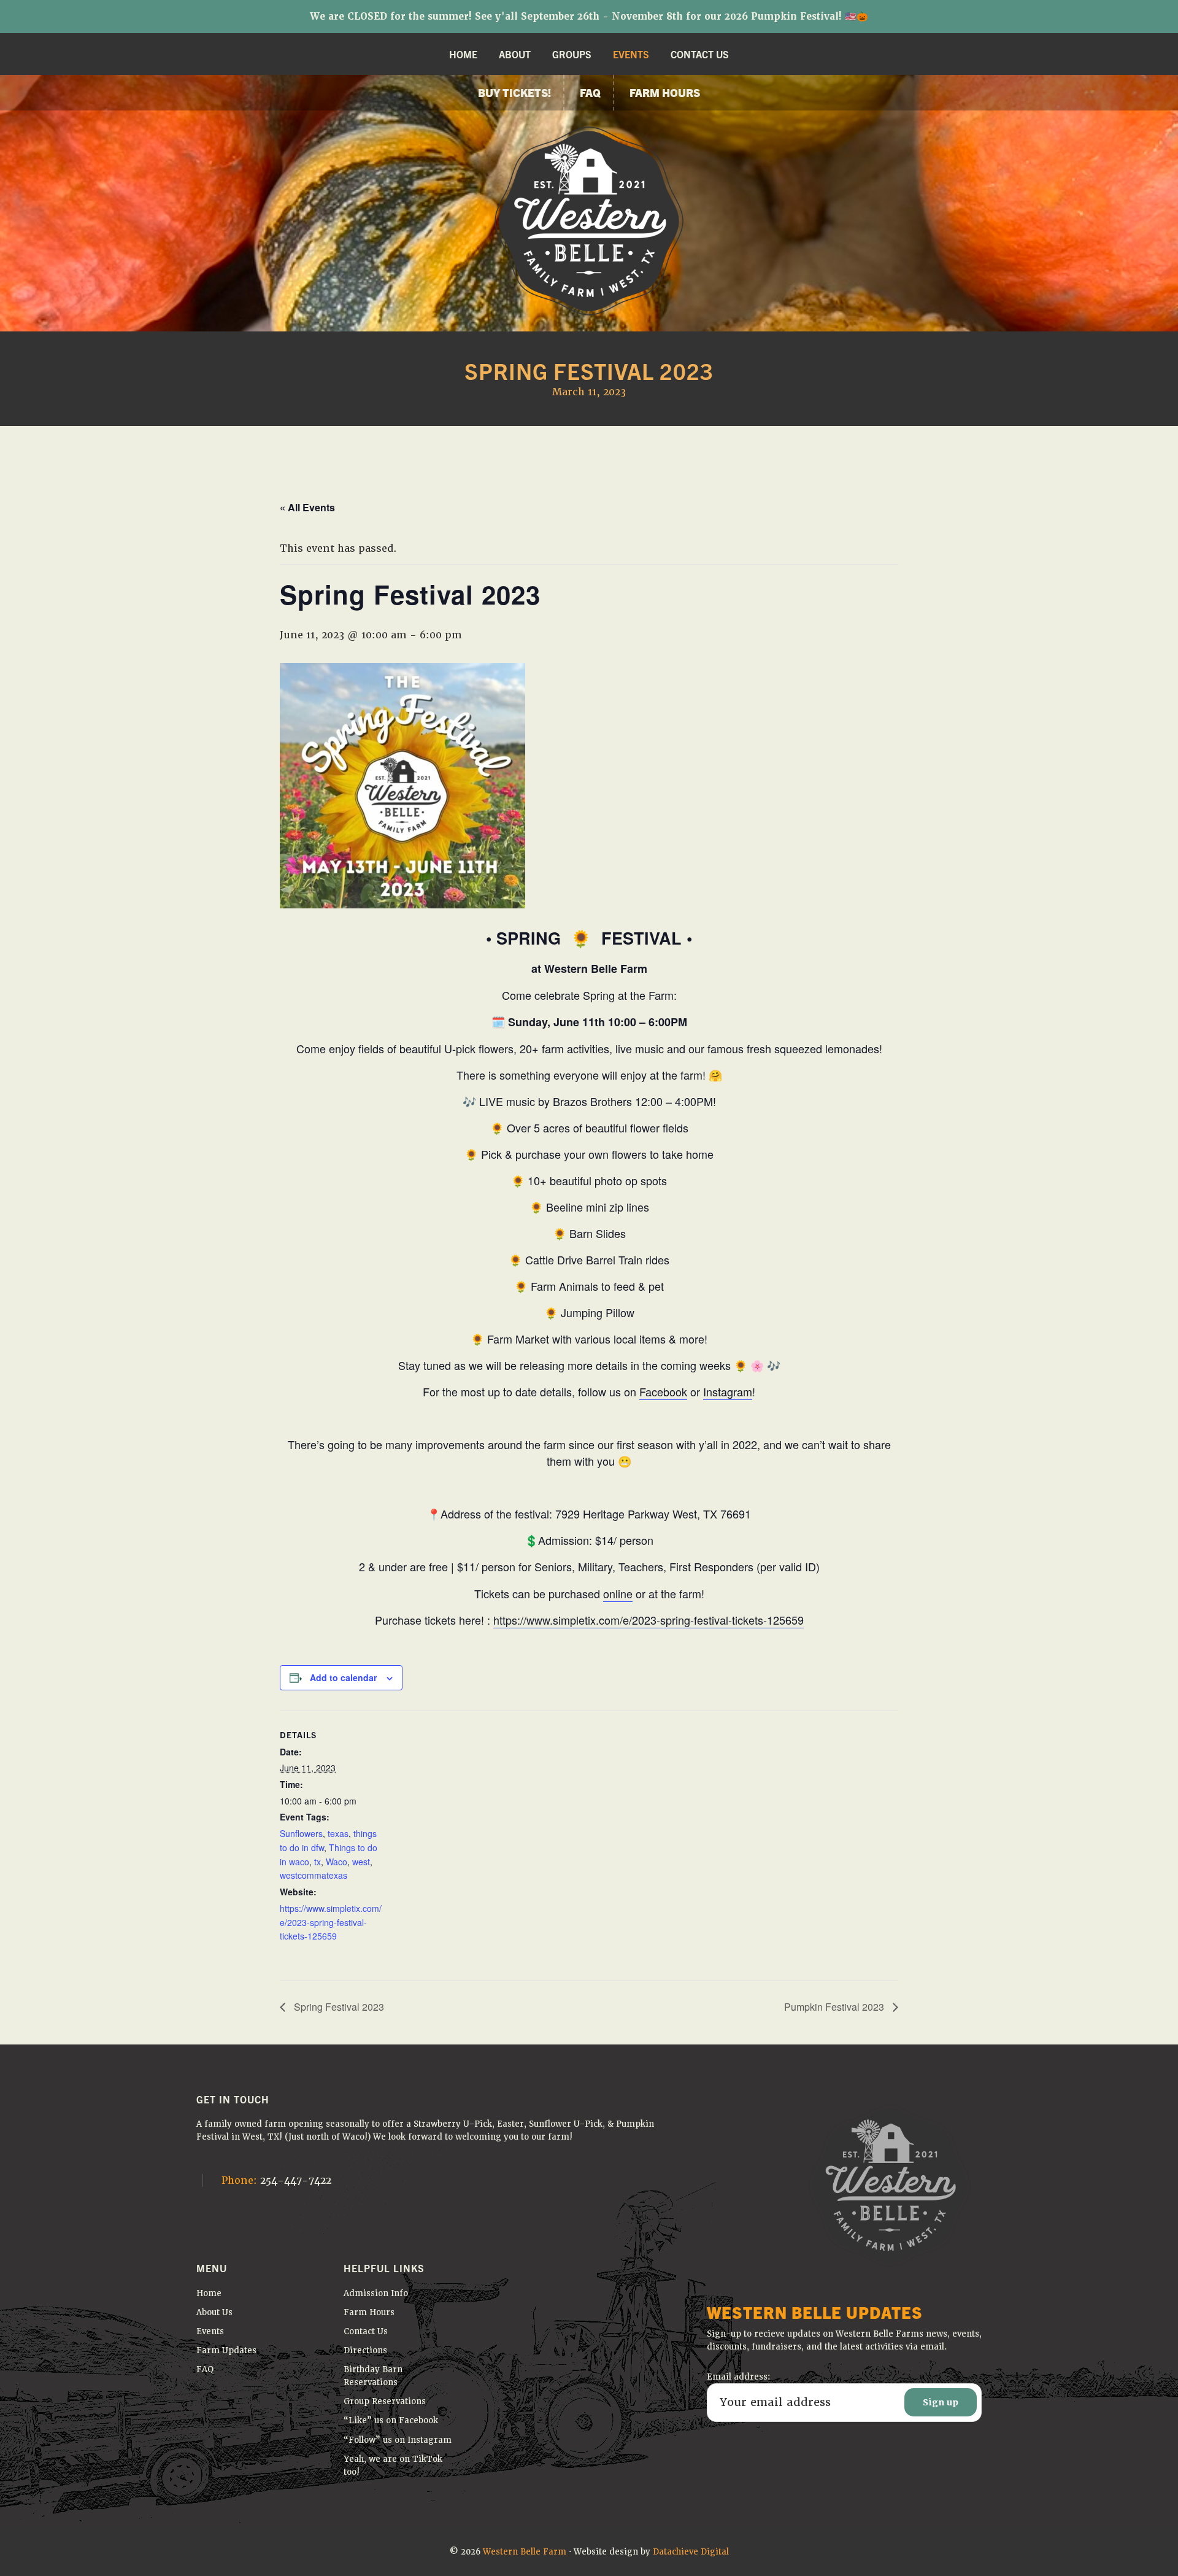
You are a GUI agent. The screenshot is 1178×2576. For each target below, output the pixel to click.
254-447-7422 (276, 2180)
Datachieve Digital (691, 2552)
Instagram (728, 1391)
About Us (214, 2312)
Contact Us (366, 2331)
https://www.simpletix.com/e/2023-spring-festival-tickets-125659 (649, 1620)
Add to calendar (343, 1677)
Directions (365, 2350)
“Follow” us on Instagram (398, 2440)
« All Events (307, 507)
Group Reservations (385, 2401)
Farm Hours (369, 2312)
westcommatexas (314, 1875)
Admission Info (376, 2293)
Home (209, 2293)
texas (338, 1833)
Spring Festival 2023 (338, 2007)
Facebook (663, 1391)
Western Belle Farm (525, 2552)
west (361, 1862)
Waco (337, 1862)
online (618, 1593)
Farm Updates (226, 2350)
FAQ (205, 2369)
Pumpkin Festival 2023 (835, 2007)
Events (210, 2331)
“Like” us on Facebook (391, 2420)
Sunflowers (301, 1833)
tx (318, 1862)
